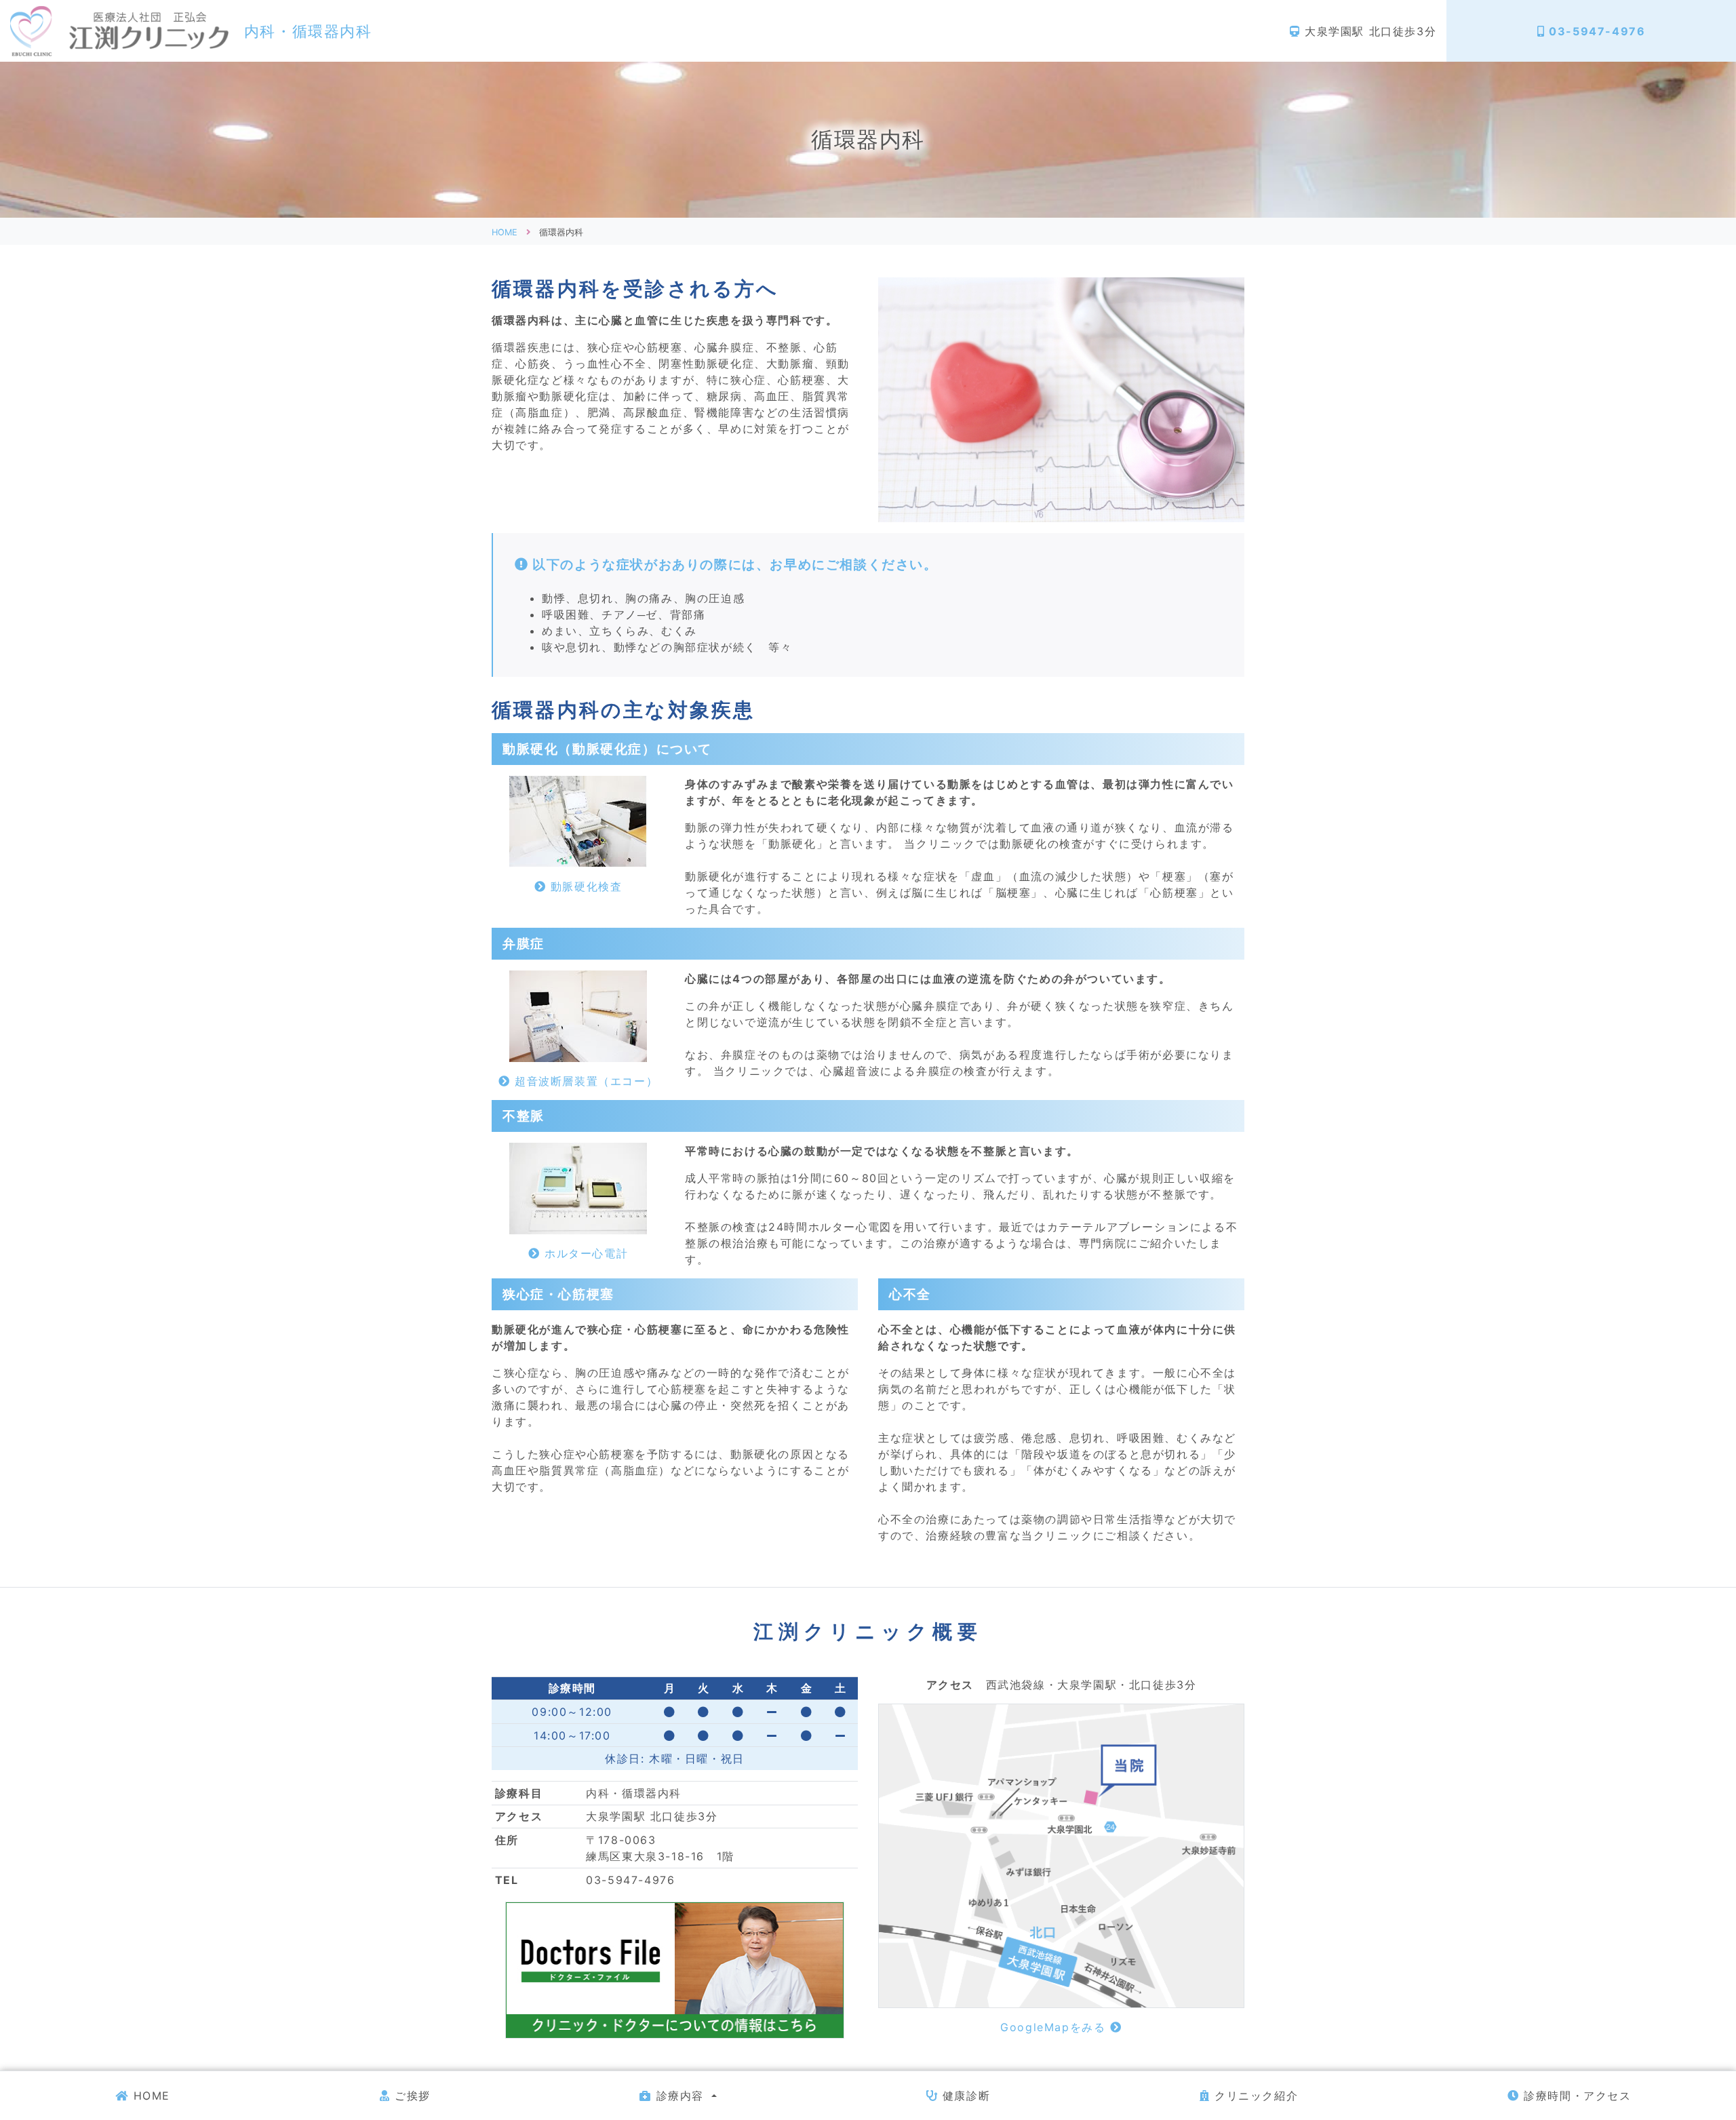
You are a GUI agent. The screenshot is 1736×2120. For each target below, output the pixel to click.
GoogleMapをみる (1055, 2027)
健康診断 (964, 2096)
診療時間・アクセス (1576, 2096)
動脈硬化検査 (584, 886)
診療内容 (680, 2096)
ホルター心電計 (584, 1253)
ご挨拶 (410, 2096)
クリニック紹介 (1254, 2096)
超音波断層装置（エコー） (584, 1081)
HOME (150, 2096)
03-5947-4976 (1595, 31)
